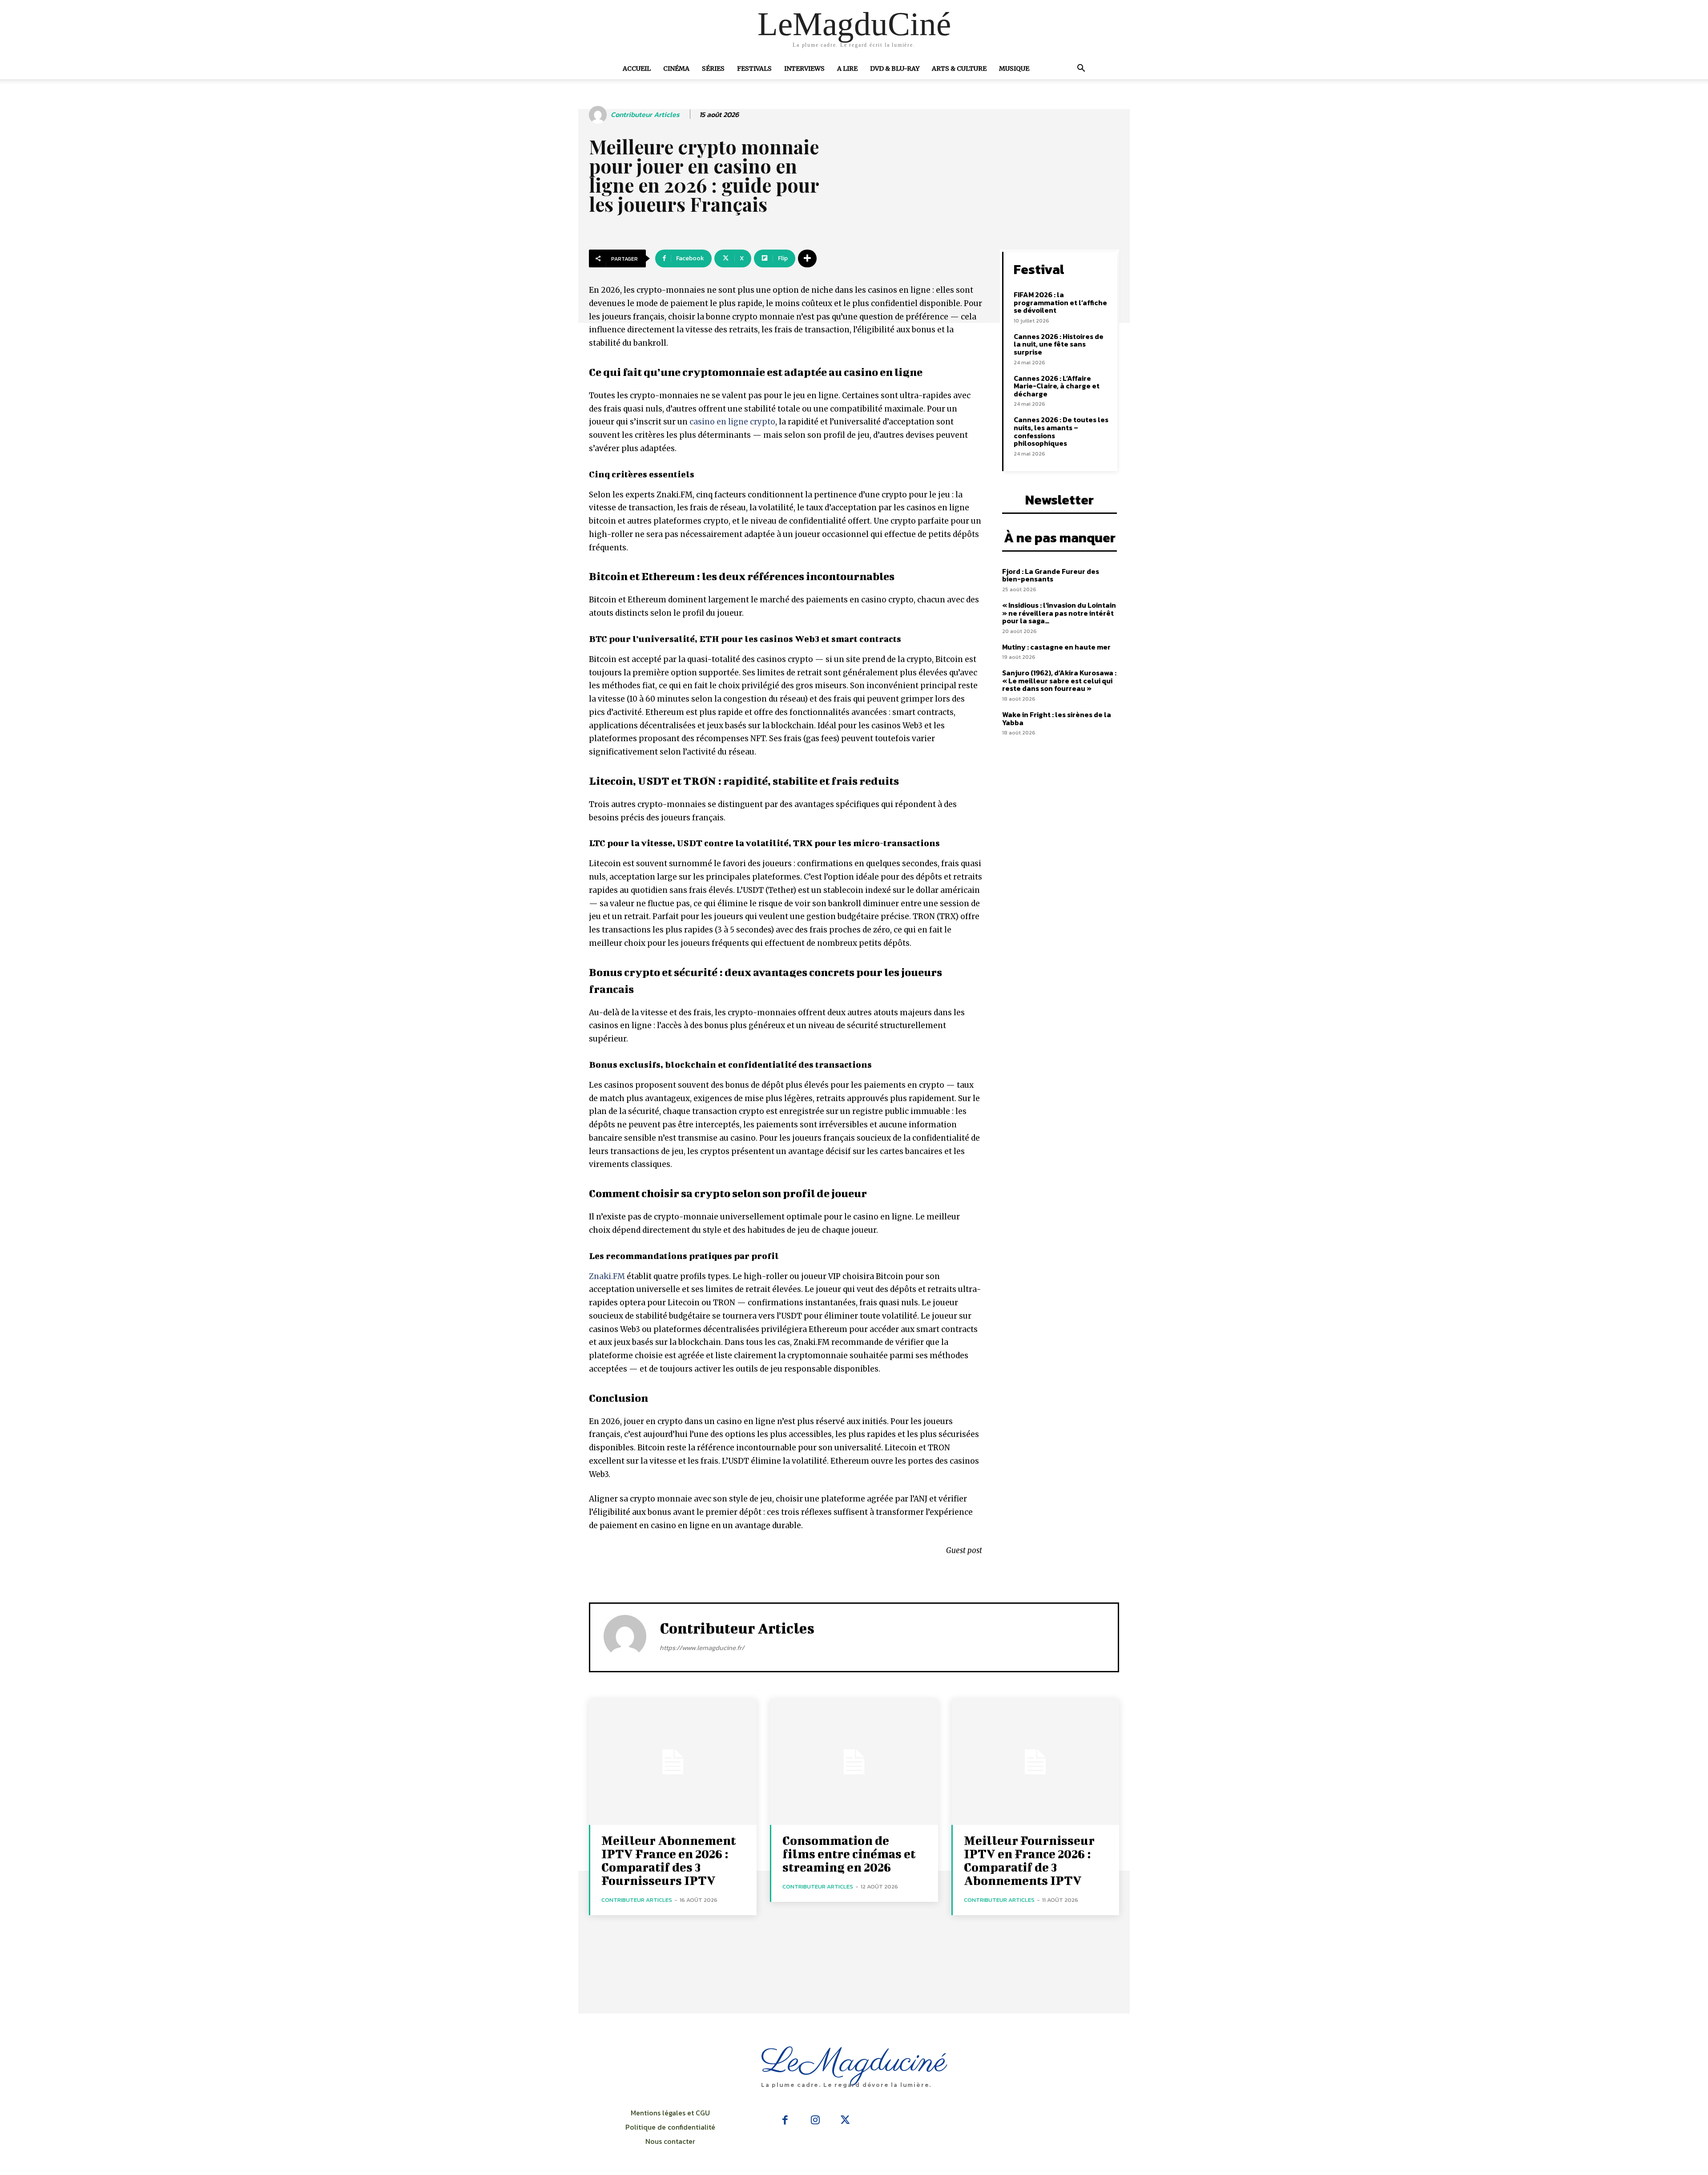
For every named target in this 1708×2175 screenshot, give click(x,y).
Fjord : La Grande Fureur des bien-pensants (1051, 575)
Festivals (754, 69)
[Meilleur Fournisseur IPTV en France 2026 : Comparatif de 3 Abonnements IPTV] (1035, 1762)
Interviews (804, 69)
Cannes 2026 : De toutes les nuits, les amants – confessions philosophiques (1061, 431)
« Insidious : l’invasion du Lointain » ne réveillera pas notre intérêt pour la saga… (1059, 613)
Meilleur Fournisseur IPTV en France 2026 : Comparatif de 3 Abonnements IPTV (1029, 1860)
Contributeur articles (645, 115)
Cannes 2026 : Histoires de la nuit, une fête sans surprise (1059, 344)
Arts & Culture (959, 69)
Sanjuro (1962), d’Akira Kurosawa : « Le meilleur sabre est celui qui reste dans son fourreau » (1059, 680)
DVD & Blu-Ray (895, 69)
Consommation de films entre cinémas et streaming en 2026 (849, 1854)
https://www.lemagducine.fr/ (702, 1648)
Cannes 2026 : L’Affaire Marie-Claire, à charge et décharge (1057, 386)
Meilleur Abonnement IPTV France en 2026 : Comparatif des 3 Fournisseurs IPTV (669, 1860)
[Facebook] (785, 2121)
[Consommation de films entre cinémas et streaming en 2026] (854, 1762)
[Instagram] (815, 2121)
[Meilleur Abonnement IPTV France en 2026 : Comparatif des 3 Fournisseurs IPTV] (673, 1762)
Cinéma (676, 69)
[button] (1081, 69)
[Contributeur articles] (599, 115)
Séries (713, 69)
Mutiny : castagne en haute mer (1056, 647)
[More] (807, 258)
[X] (845, 2121)
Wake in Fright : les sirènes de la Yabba (1057, 718)
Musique (1014, 69)
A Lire (847, 69)
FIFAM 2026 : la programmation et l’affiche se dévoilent (1060, 302)
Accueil (637, 69)
